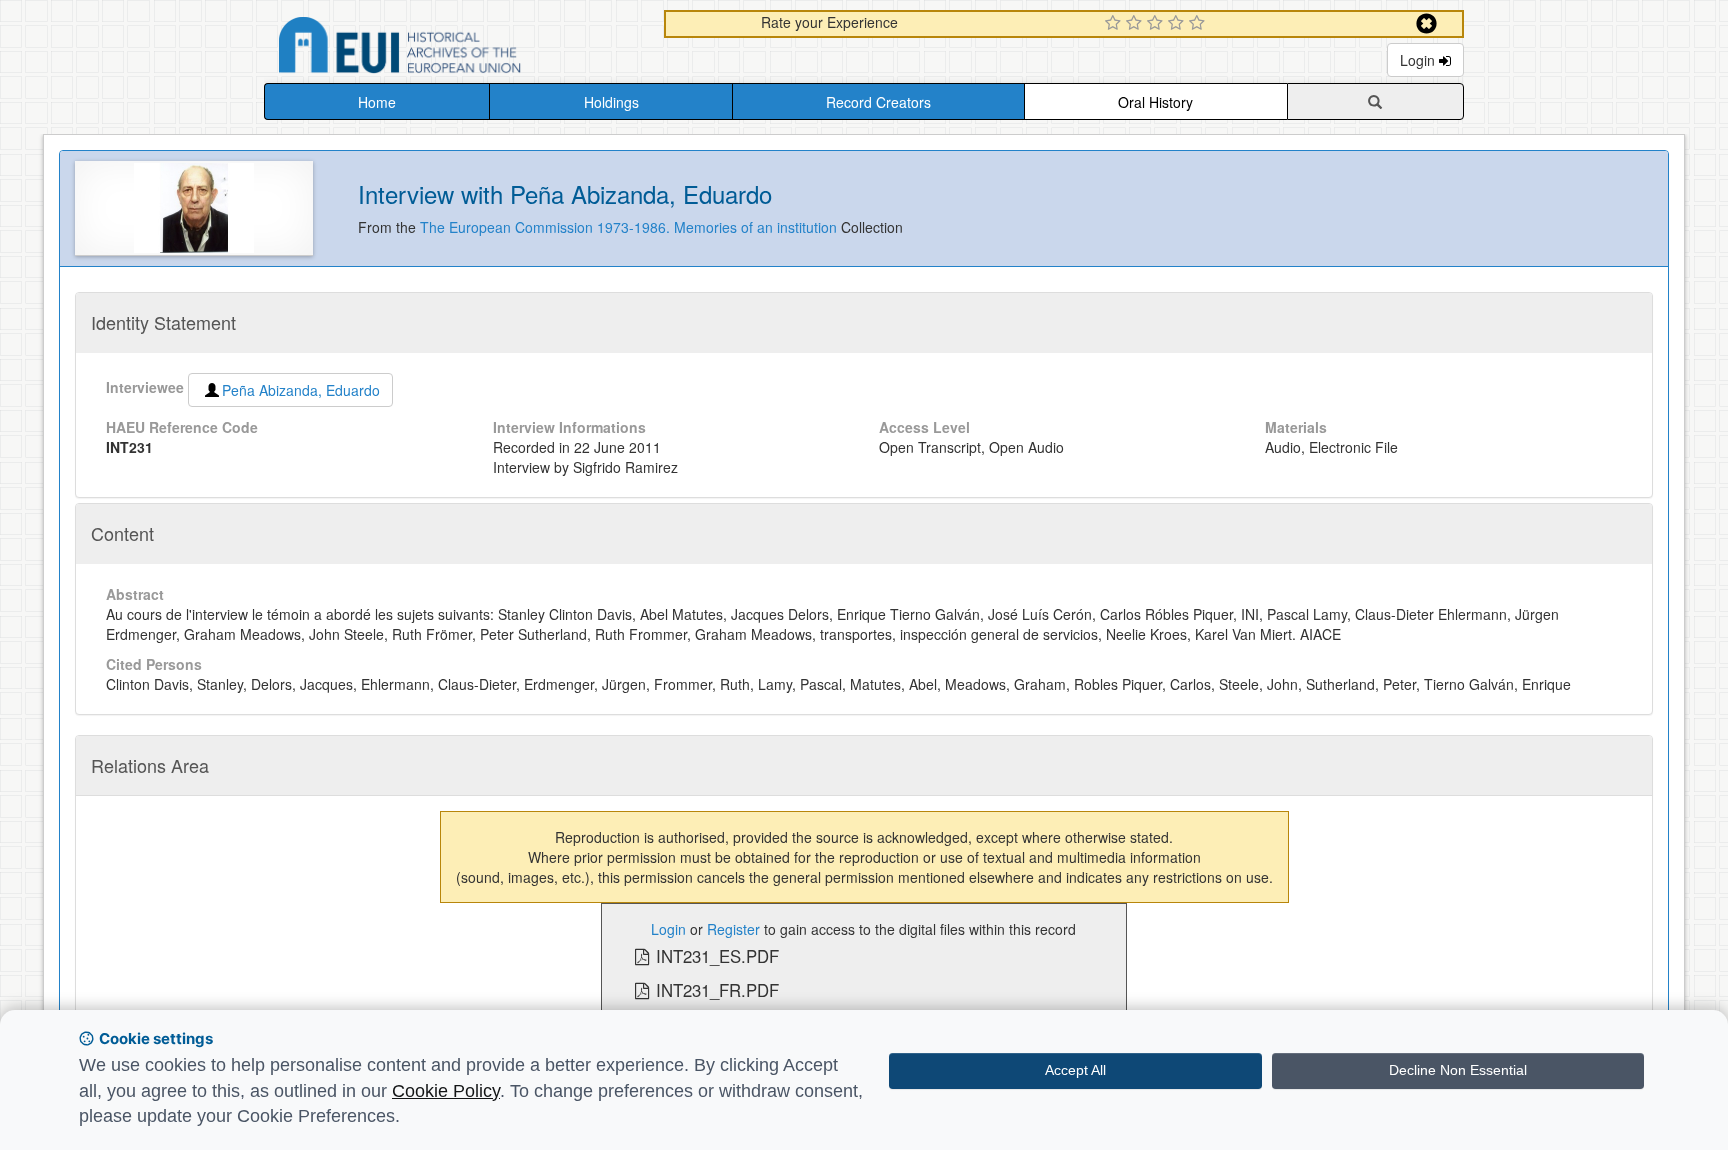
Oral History (1155, 102)
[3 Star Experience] (1157, 24)
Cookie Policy (446, 1091)
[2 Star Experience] (1136, 24)
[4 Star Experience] (1178, 24)
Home (377, 102)
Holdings (611, 102)
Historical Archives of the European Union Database (456, 48)
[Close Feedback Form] (1426, 23)
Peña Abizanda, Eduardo (301, 390)
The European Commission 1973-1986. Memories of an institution (630, 227)
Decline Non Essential (1458, 1070)
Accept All (1075, 1070)
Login (1419, 60)
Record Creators (878, 102)
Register (733, 929)
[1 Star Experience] (1115, 24)
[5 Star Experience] (1199, 24)
